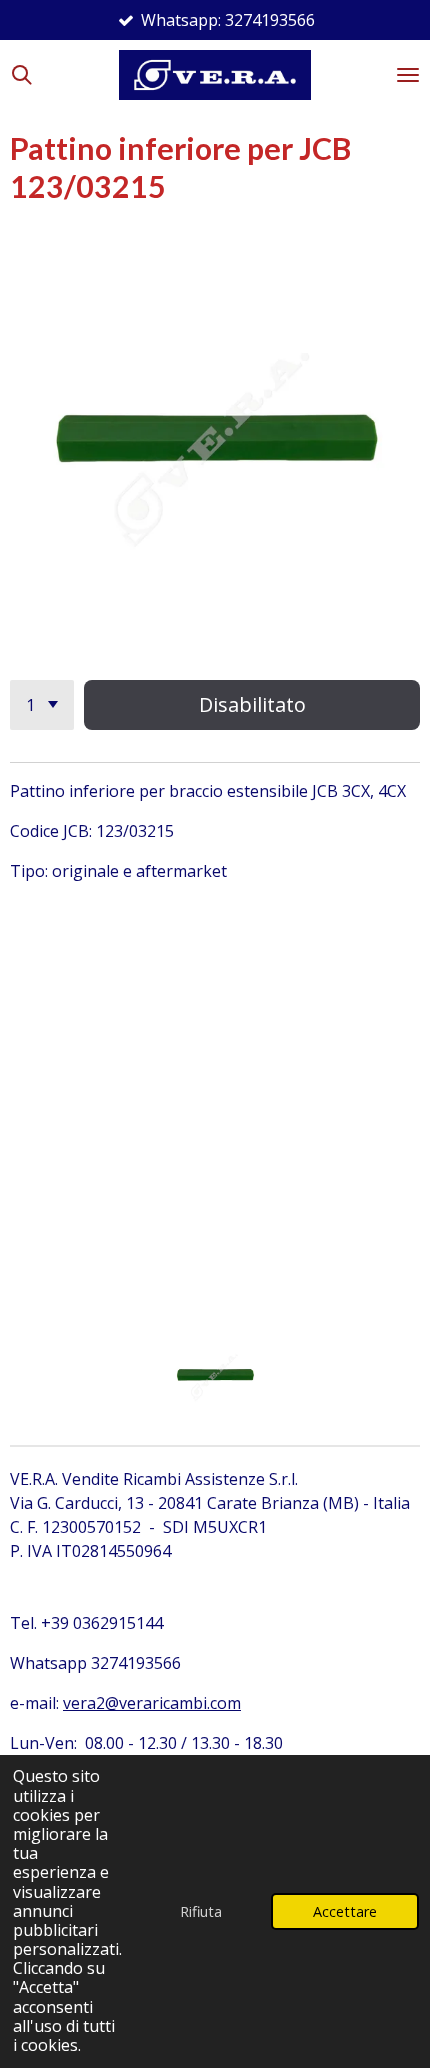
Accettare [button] (345, 1911)
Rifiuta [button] (201, 1911)
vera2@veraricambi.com (152, 1703)
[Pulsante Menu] (408, 75)
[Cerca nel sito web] (22, 75)
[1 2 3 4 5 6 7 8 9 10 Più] (42, 705)
